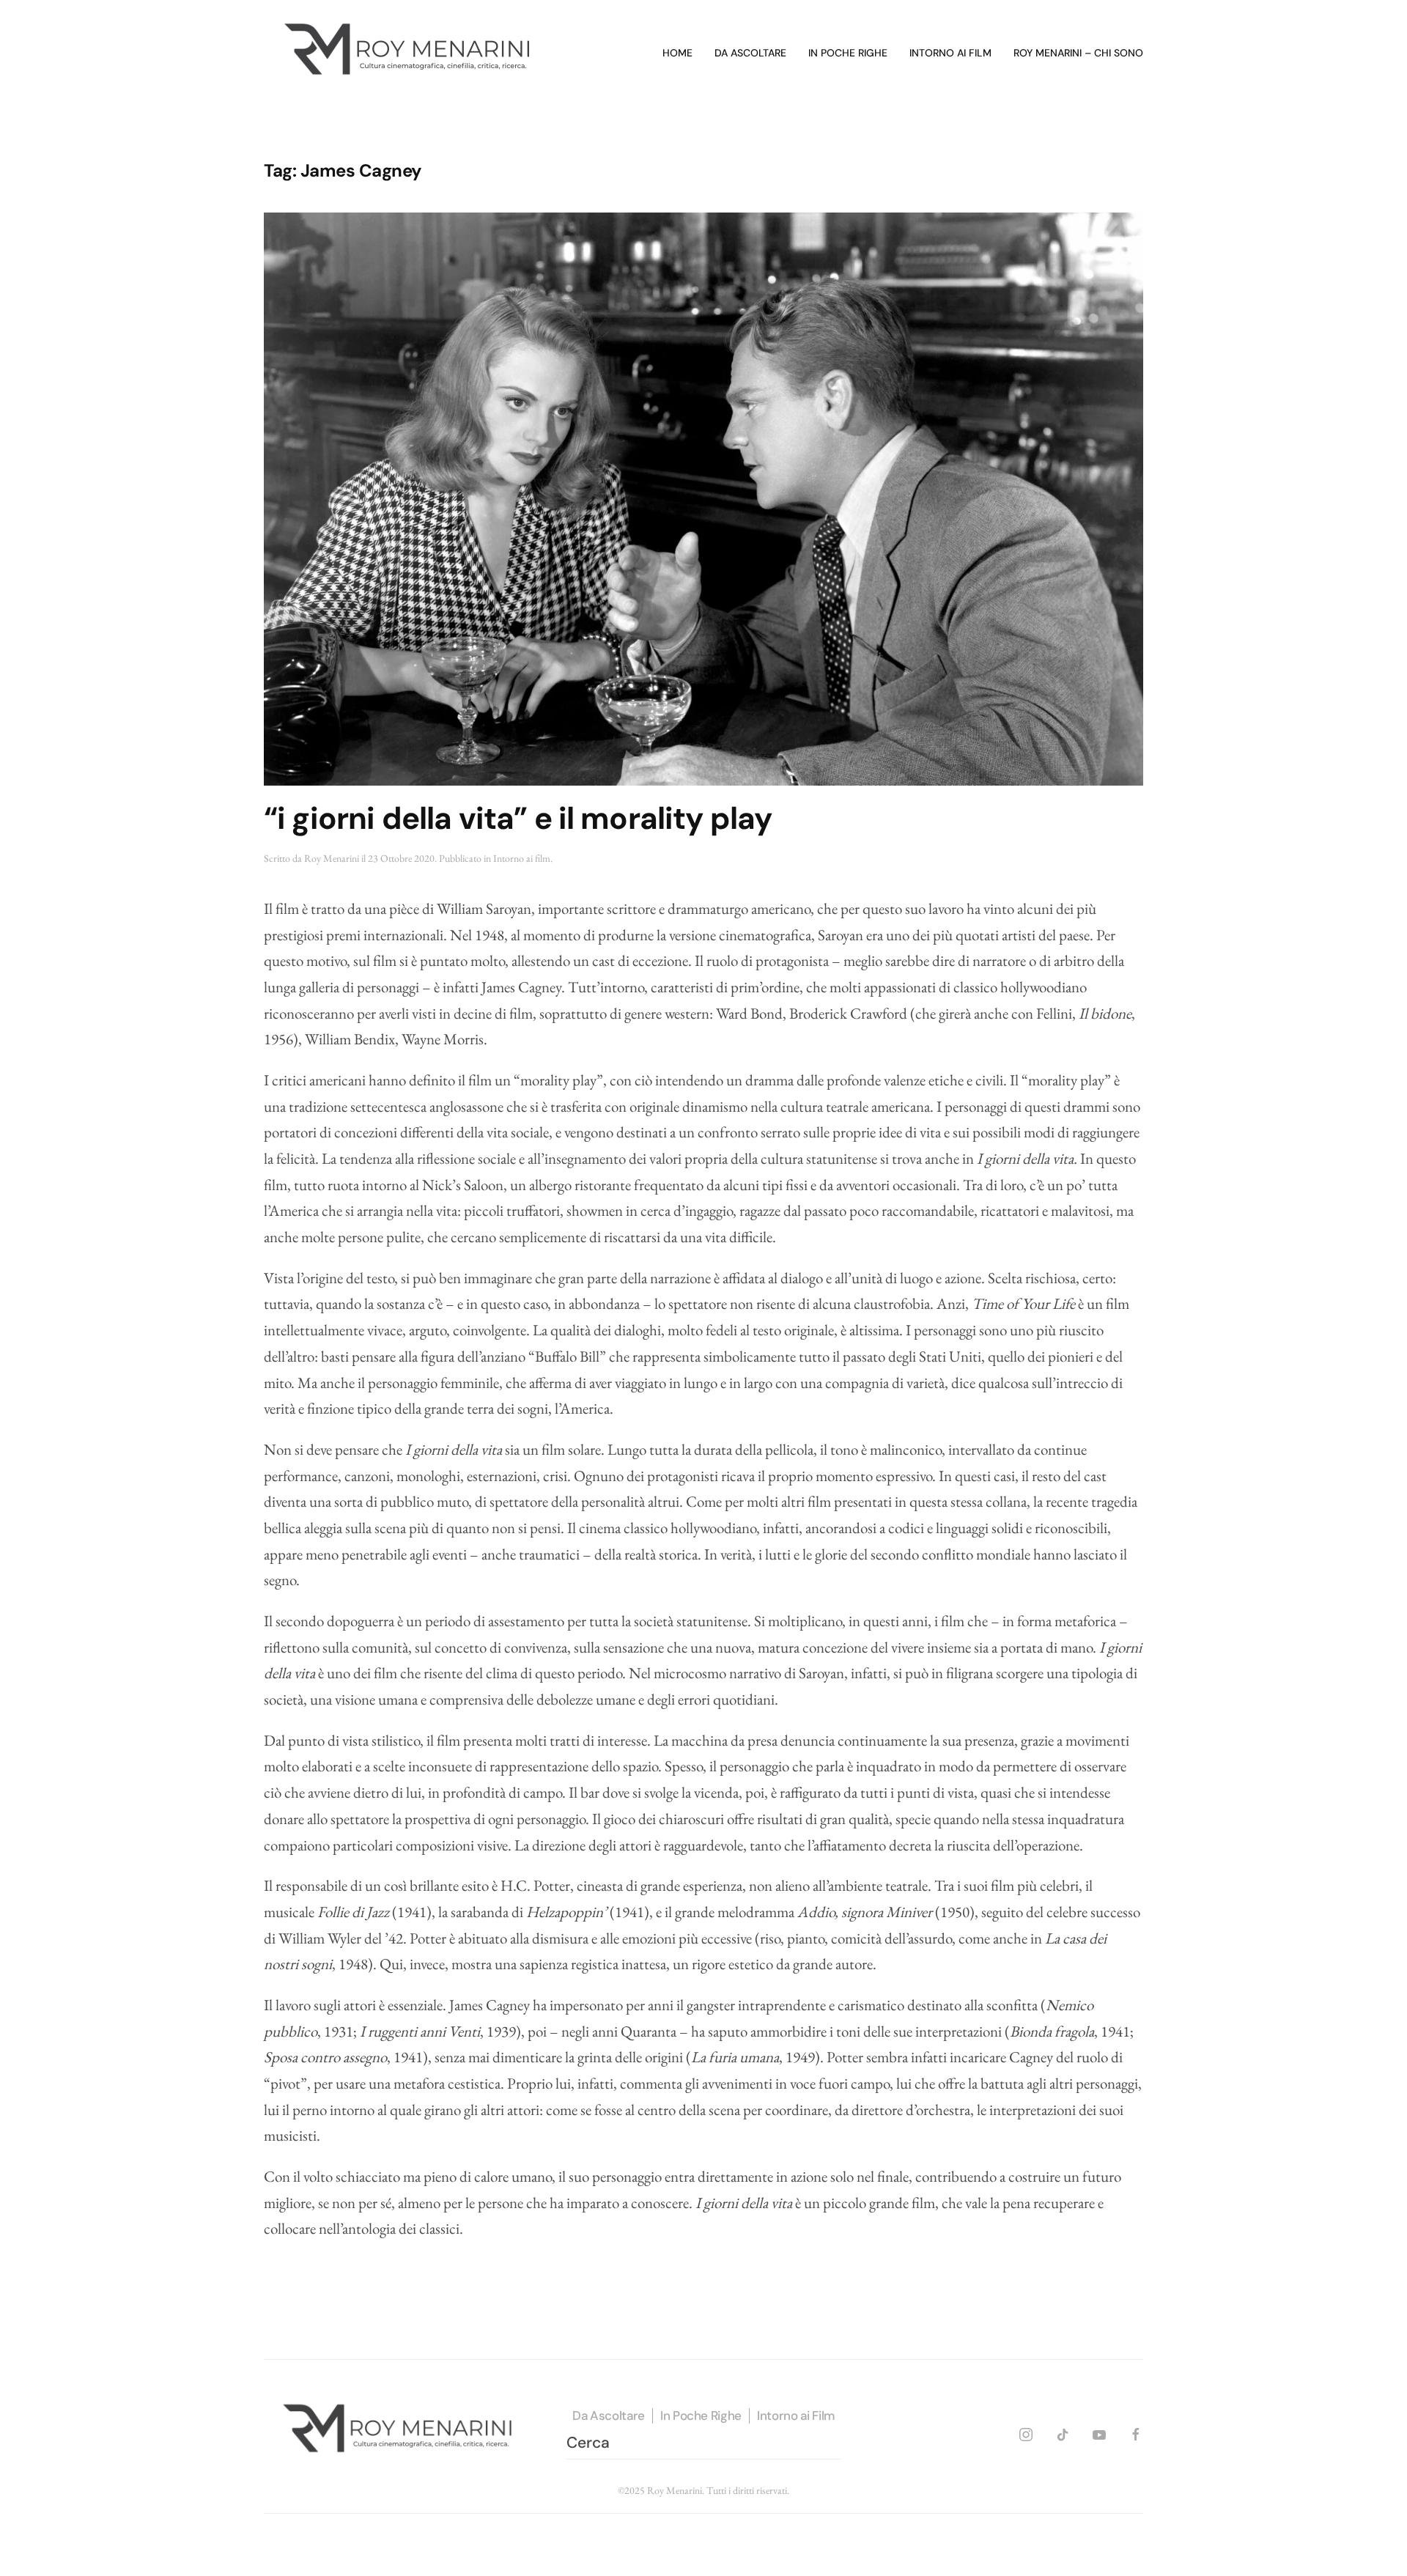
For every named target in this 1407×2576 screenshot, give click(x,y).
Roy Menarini (332, 858)
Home (677, 53)
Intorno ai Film (796, 2416)
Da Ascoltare (609, 2416)
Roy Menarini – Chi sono (1078, 53)
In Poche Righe (701, 2416)
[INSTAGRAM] (1026, 2432)
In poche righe (848, 53)
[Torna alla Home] (410, 53)
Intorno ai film (950, 53)
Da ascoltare (750, 53)
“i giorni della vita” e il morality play (518, 818)
